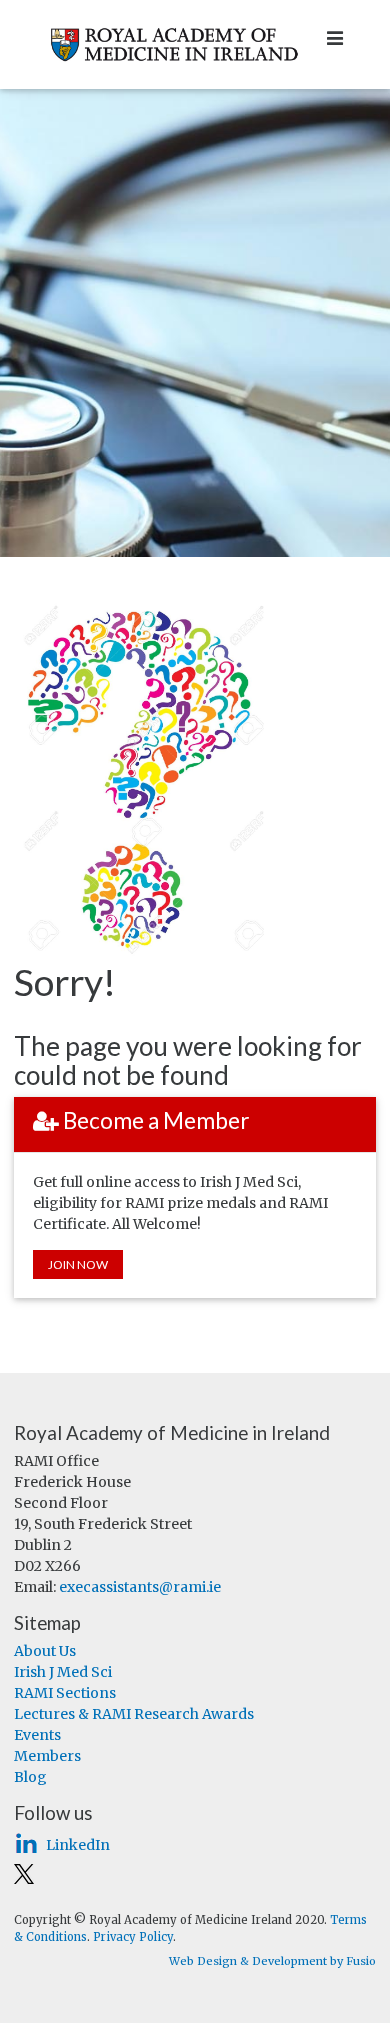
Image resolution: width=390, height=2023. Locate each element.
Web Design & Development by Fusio (272, 1961)
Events (37, 1735)
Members (47, 1756)
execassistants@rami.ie (140, 1587)
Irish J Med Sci (63, 1672)
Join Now (78, 1264)
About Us (45, 1651)
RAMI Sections (65, 1693)
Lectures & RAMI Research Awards (134, 1714)
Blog (30, 1777)
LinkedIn (78, 1845)
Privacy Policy (133, 1937)
